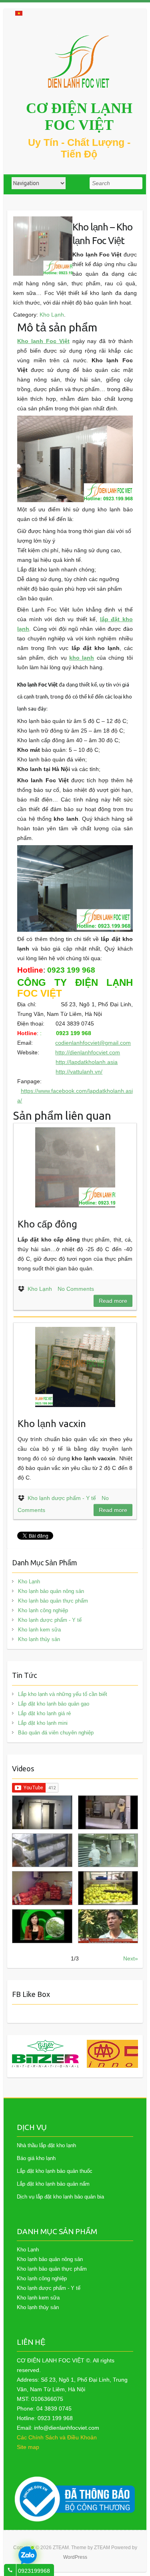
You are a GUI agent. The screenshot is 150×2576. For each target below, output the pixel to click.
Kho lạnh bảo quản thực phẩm (53, 1601)
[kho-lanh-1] (43, 221)
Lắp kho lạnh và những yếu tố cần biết (63, 1694)
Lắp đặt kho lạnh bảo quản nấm (53, 2184)
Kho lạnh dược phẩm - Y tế (62, 1498)
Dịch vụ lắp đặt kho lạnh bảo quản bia (60, 2197)
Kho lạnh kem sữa (39, 1630)
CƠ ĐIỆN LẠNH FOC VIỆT (79, 117)
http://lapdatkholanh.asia (87, 1062)
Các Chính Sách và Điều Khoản (57, 2437)
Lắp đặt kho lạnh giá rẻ (44, 1713)
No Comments (76, 1289)
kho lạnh (82, 658)
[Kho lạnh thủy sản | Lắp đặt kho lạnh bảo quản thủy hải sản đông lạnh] (108, 1850)
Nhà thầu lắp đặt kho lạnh (46, 2145)
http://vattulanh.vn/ (79, 1072)
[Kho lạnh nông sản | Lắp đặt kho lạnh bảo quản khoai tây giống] (42, 1926)
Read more (113, 1301)
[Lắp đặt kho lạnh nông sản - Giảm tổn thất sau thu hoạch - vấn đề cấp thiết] (108, 1926)
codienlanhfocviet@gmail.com (93, 1043)
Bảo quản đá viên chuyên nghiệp (56, 1733)
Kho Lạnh (52, 315)
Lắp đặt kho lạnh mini (43, 1723)
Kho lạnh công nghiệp (43, 1610)
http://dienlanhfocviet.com (88, 1052)
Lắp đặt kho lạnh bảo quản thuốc (55, 2171)
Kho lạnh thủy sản (39, 1639)
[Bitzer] (45, 2054)
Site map (28, 2447)
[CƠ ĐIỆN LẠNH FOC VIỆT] (79, 62)
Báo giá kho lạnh (36, 2158)
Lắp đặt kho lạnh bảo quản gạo (54, 1704)
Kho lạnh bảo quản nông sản (51, 1591)
